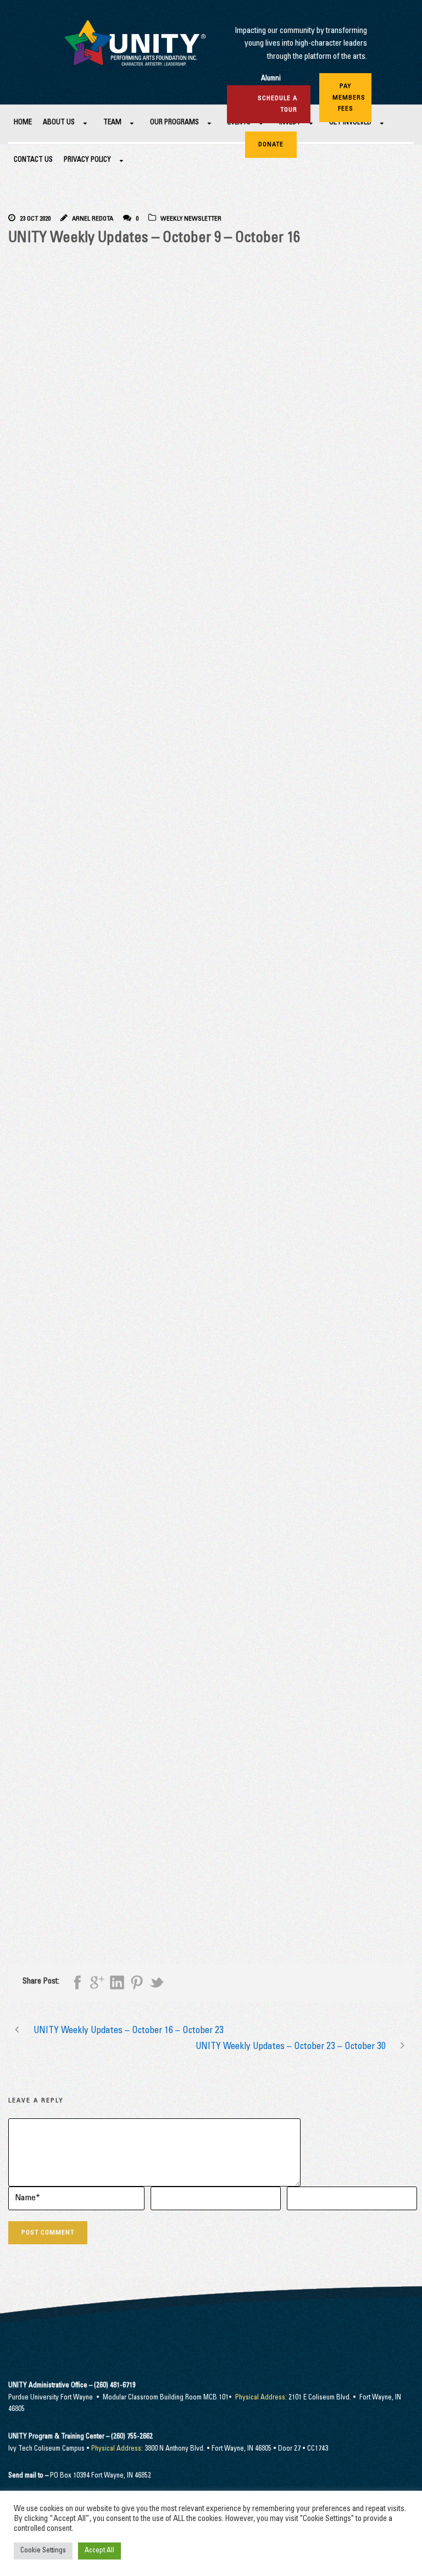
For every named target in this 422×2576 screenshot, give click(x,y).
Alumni (271, 79)
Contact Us (33, 160)
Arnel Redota (93, 219)
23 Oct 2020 (35, 219)
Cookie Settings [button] (43, 2551)
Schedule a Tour (277, 104)
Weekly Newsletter (191, 219)
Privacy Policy (87, 160)
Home (23, 123)
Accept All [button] (99, 2551)
